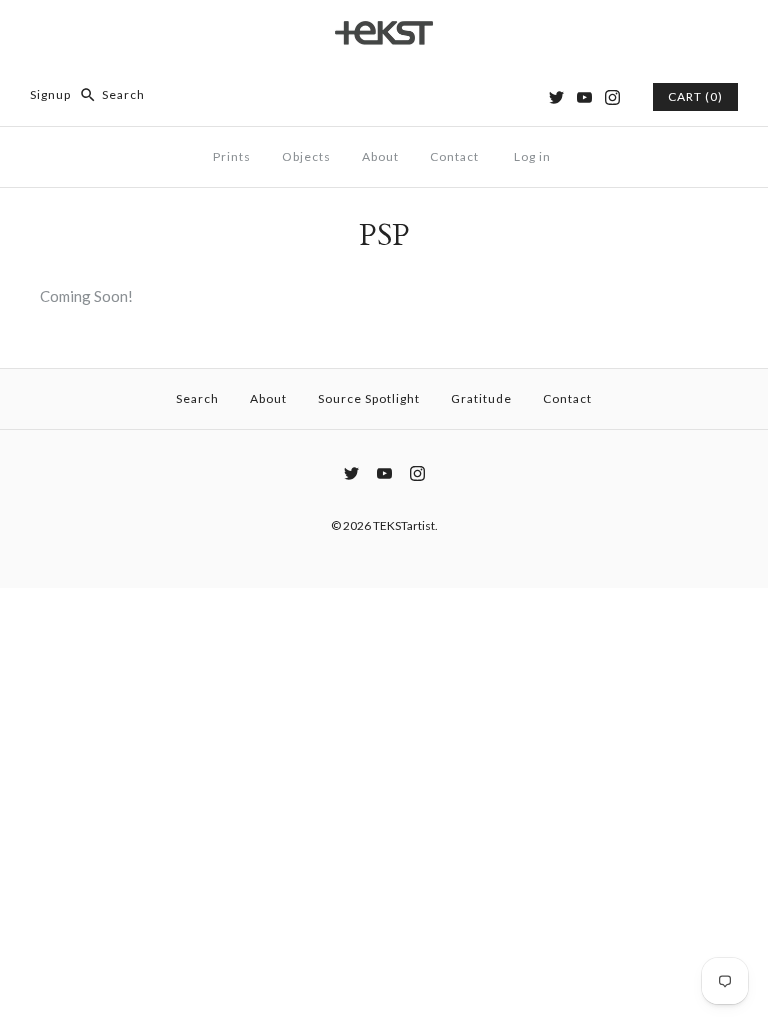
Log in (532, 156)
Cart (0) (695, 96)
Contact (454, 156)
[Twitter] (556, 97)
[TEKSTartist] (384, 32)
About (380, 156)
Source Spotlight (369, 398)
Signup (50, 94)
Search (197, 398)
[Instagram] (612, 97)
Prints (232, 156)
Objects (306, 156)
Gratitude (481, 398)
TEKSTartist (404, 525)
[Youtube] (584, 97)
